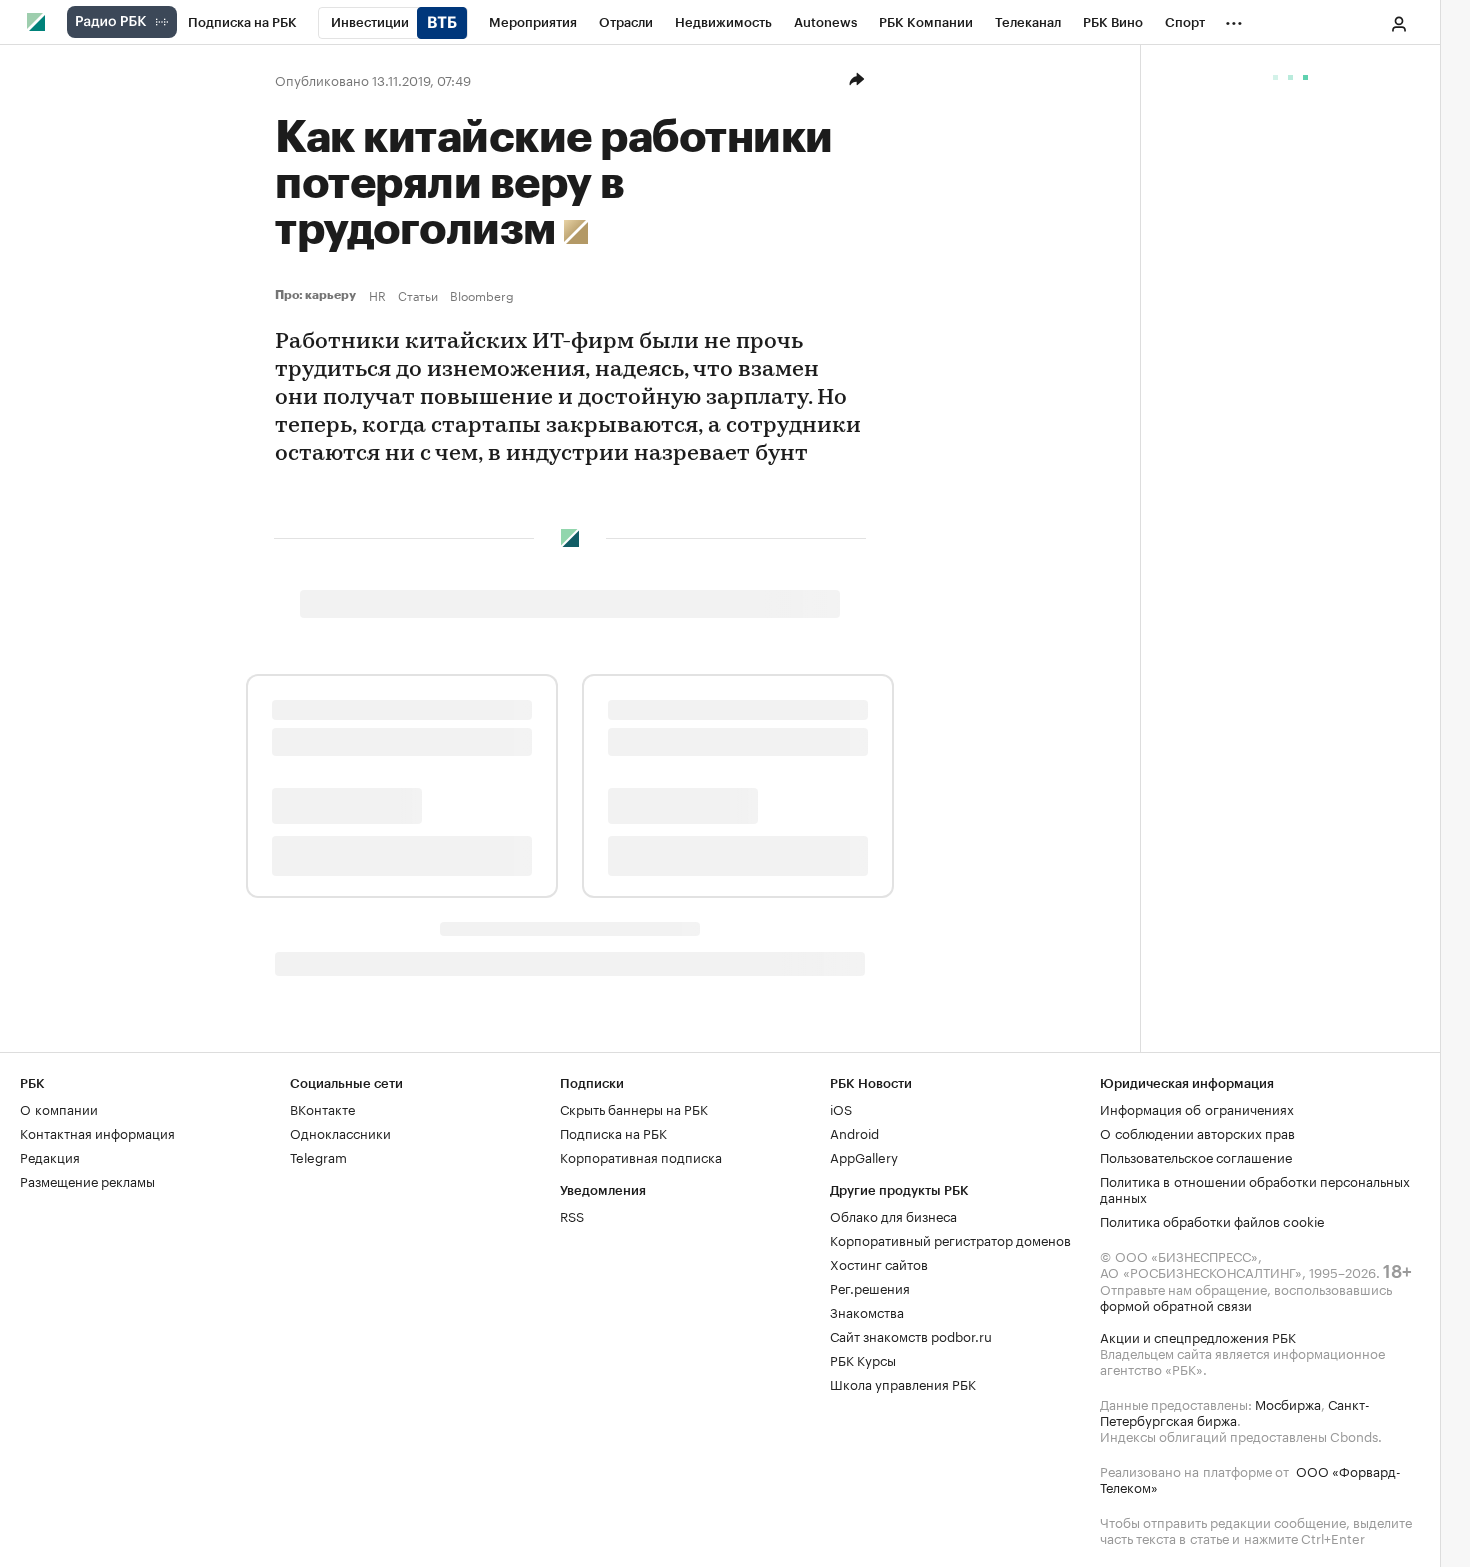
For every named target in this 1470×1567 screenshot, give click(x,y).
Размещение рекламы (87, 1180)
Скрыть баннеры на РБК (634, 1108)
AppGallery (864, 1156)
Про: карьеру (318, 295)
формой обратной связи (1176, 1304)
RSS (572, 1215)
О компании (59, 1108)
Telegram (318, 1156)
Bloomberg (482, 295)
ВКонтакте (322, 1108)
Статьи (418, 295)
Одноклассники (340, 1132)
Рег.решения (870, 1287)
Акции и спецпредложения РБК (1198, 1336)
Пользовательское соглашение (1196, 1156)
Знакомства (867, 1311)
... (1234, 19)
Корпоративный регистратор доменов (950, 1239)
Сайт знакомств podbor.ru (911, 1335)
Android (854, 1132)
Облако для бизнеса (893, 1215)
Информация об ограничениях (1197, 1108)
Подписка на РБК (613, 1132)
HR (377, 295)
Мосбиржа (1288, 1403)
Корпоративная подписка (641, 1156)
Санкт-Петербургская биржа (1235, 1411)
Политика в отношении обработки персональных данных (1255, 1188)
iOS (841, 1108)
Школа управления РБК (903, 1383)
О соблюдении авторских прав (1197, 1132)
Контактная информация (97, 1132)
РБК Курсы (863, 1359)
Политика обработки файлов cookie (1212, 1220)
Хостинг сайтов (879, 1263)
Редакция (50, 1156)
